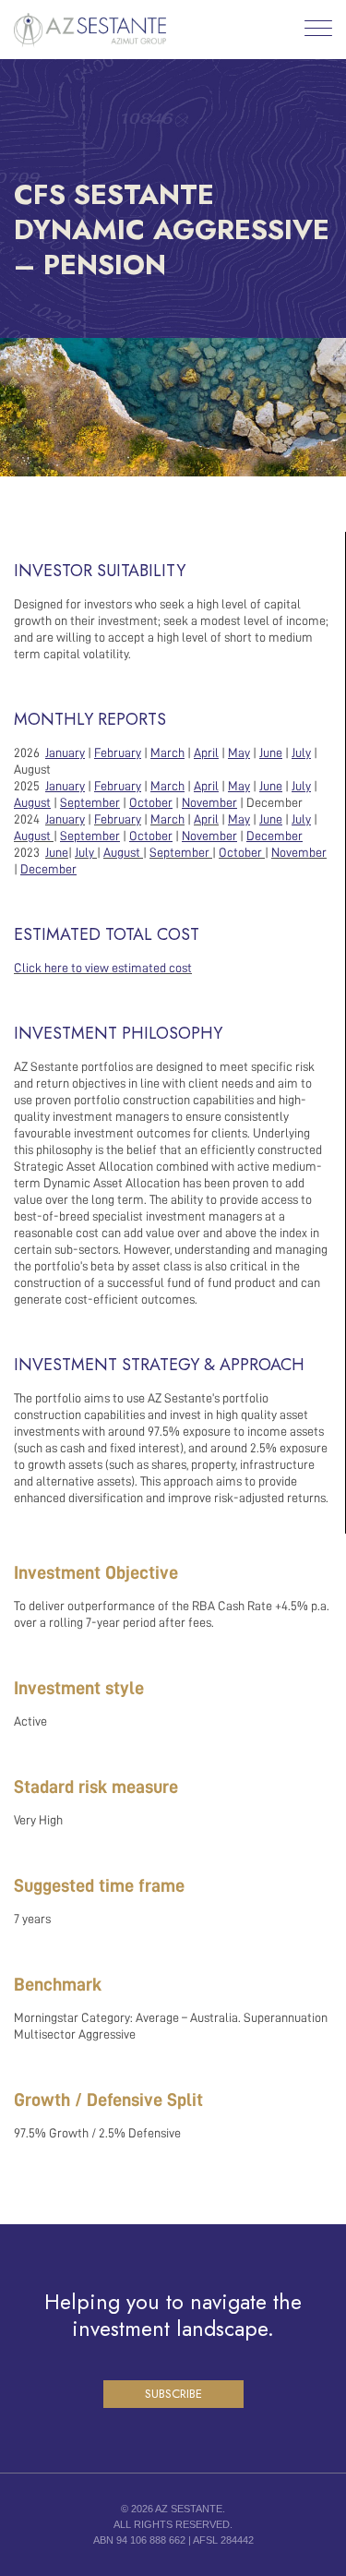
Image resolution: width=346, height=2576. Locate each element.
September (179, 852)
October (240, 852)
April (206, 819)
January (65, 819)
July (84, 852)
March (167, 819)
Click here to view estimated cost (103, 968)
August (32, 836)
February (118, 819)
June (57, 852)
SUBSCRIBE (173, 2394)
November (299, 852)
